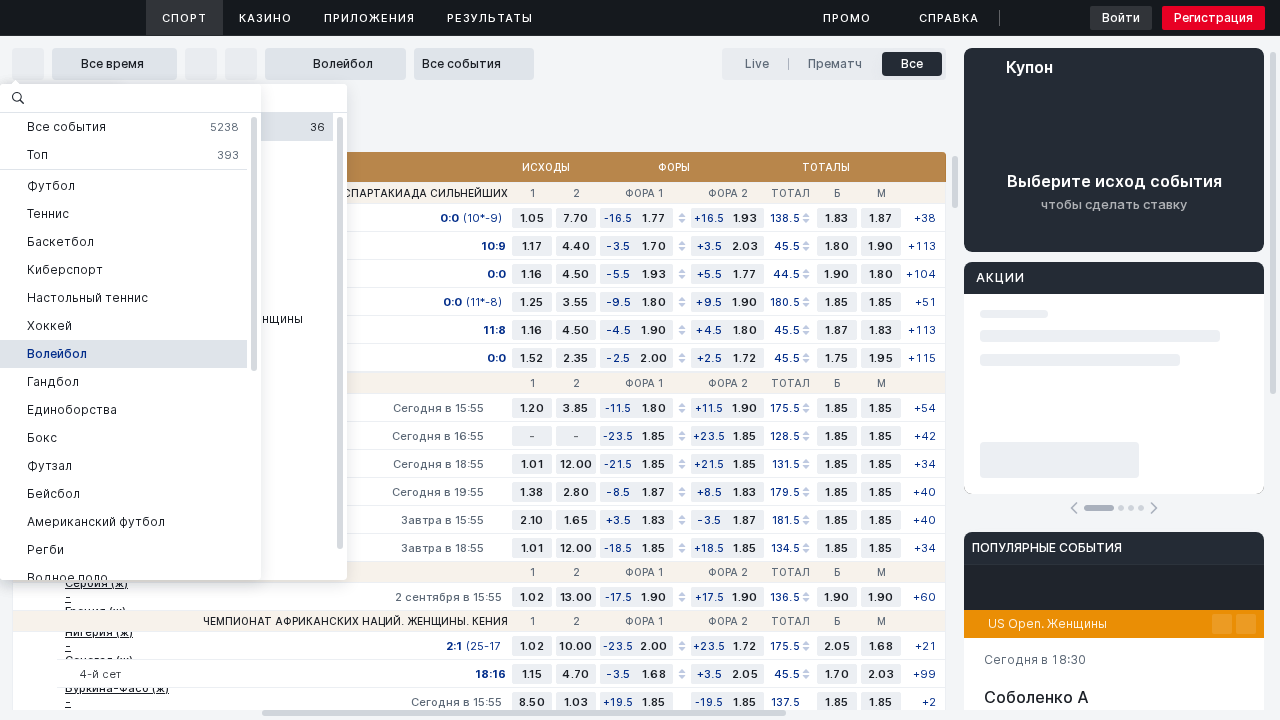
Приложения (369, 18)
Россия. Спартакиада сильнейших (400, 193)
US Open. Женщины (1047, 623)
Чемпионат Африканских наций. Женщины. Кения (355, 621)
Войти (1121, 17)
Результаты (490, 18)
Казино (265, 18)
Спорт (184, 18)
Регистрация (1213, 17)
